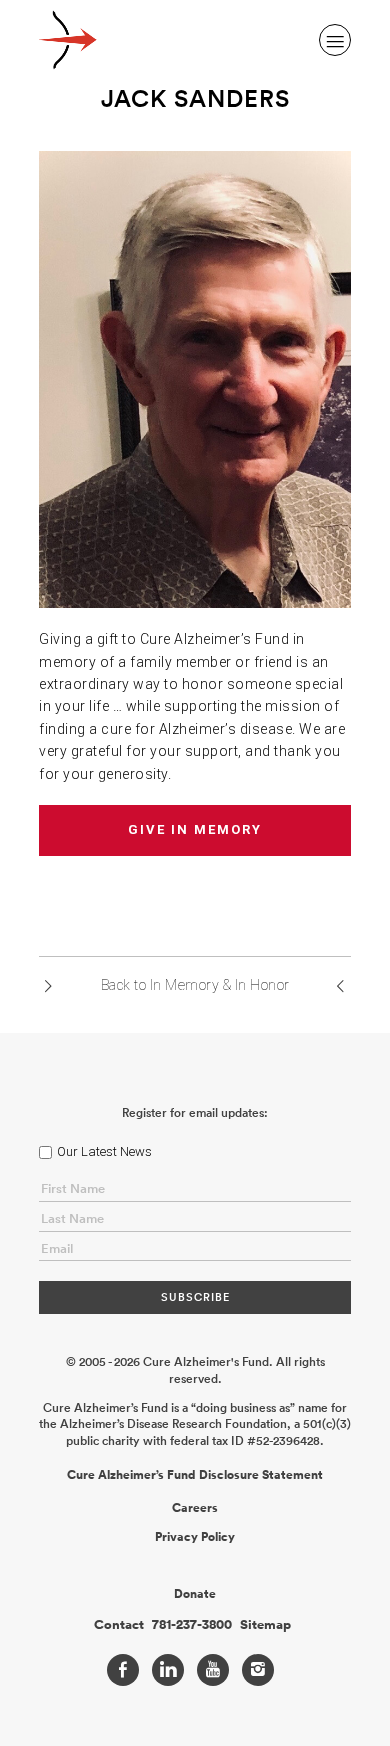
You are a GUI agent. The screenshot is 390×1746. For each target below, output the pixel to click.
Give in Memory (195, 829)
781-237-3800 (192, 1625)
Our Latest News (104, 1151)
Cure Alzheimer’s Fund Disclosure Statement (195, 1475)
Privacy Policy (195, 1537)
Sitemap (265, 1625)
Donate (195, 1594)
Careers (195, 1508)
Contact (119, 1625)
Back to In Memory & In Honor (195, 985)
